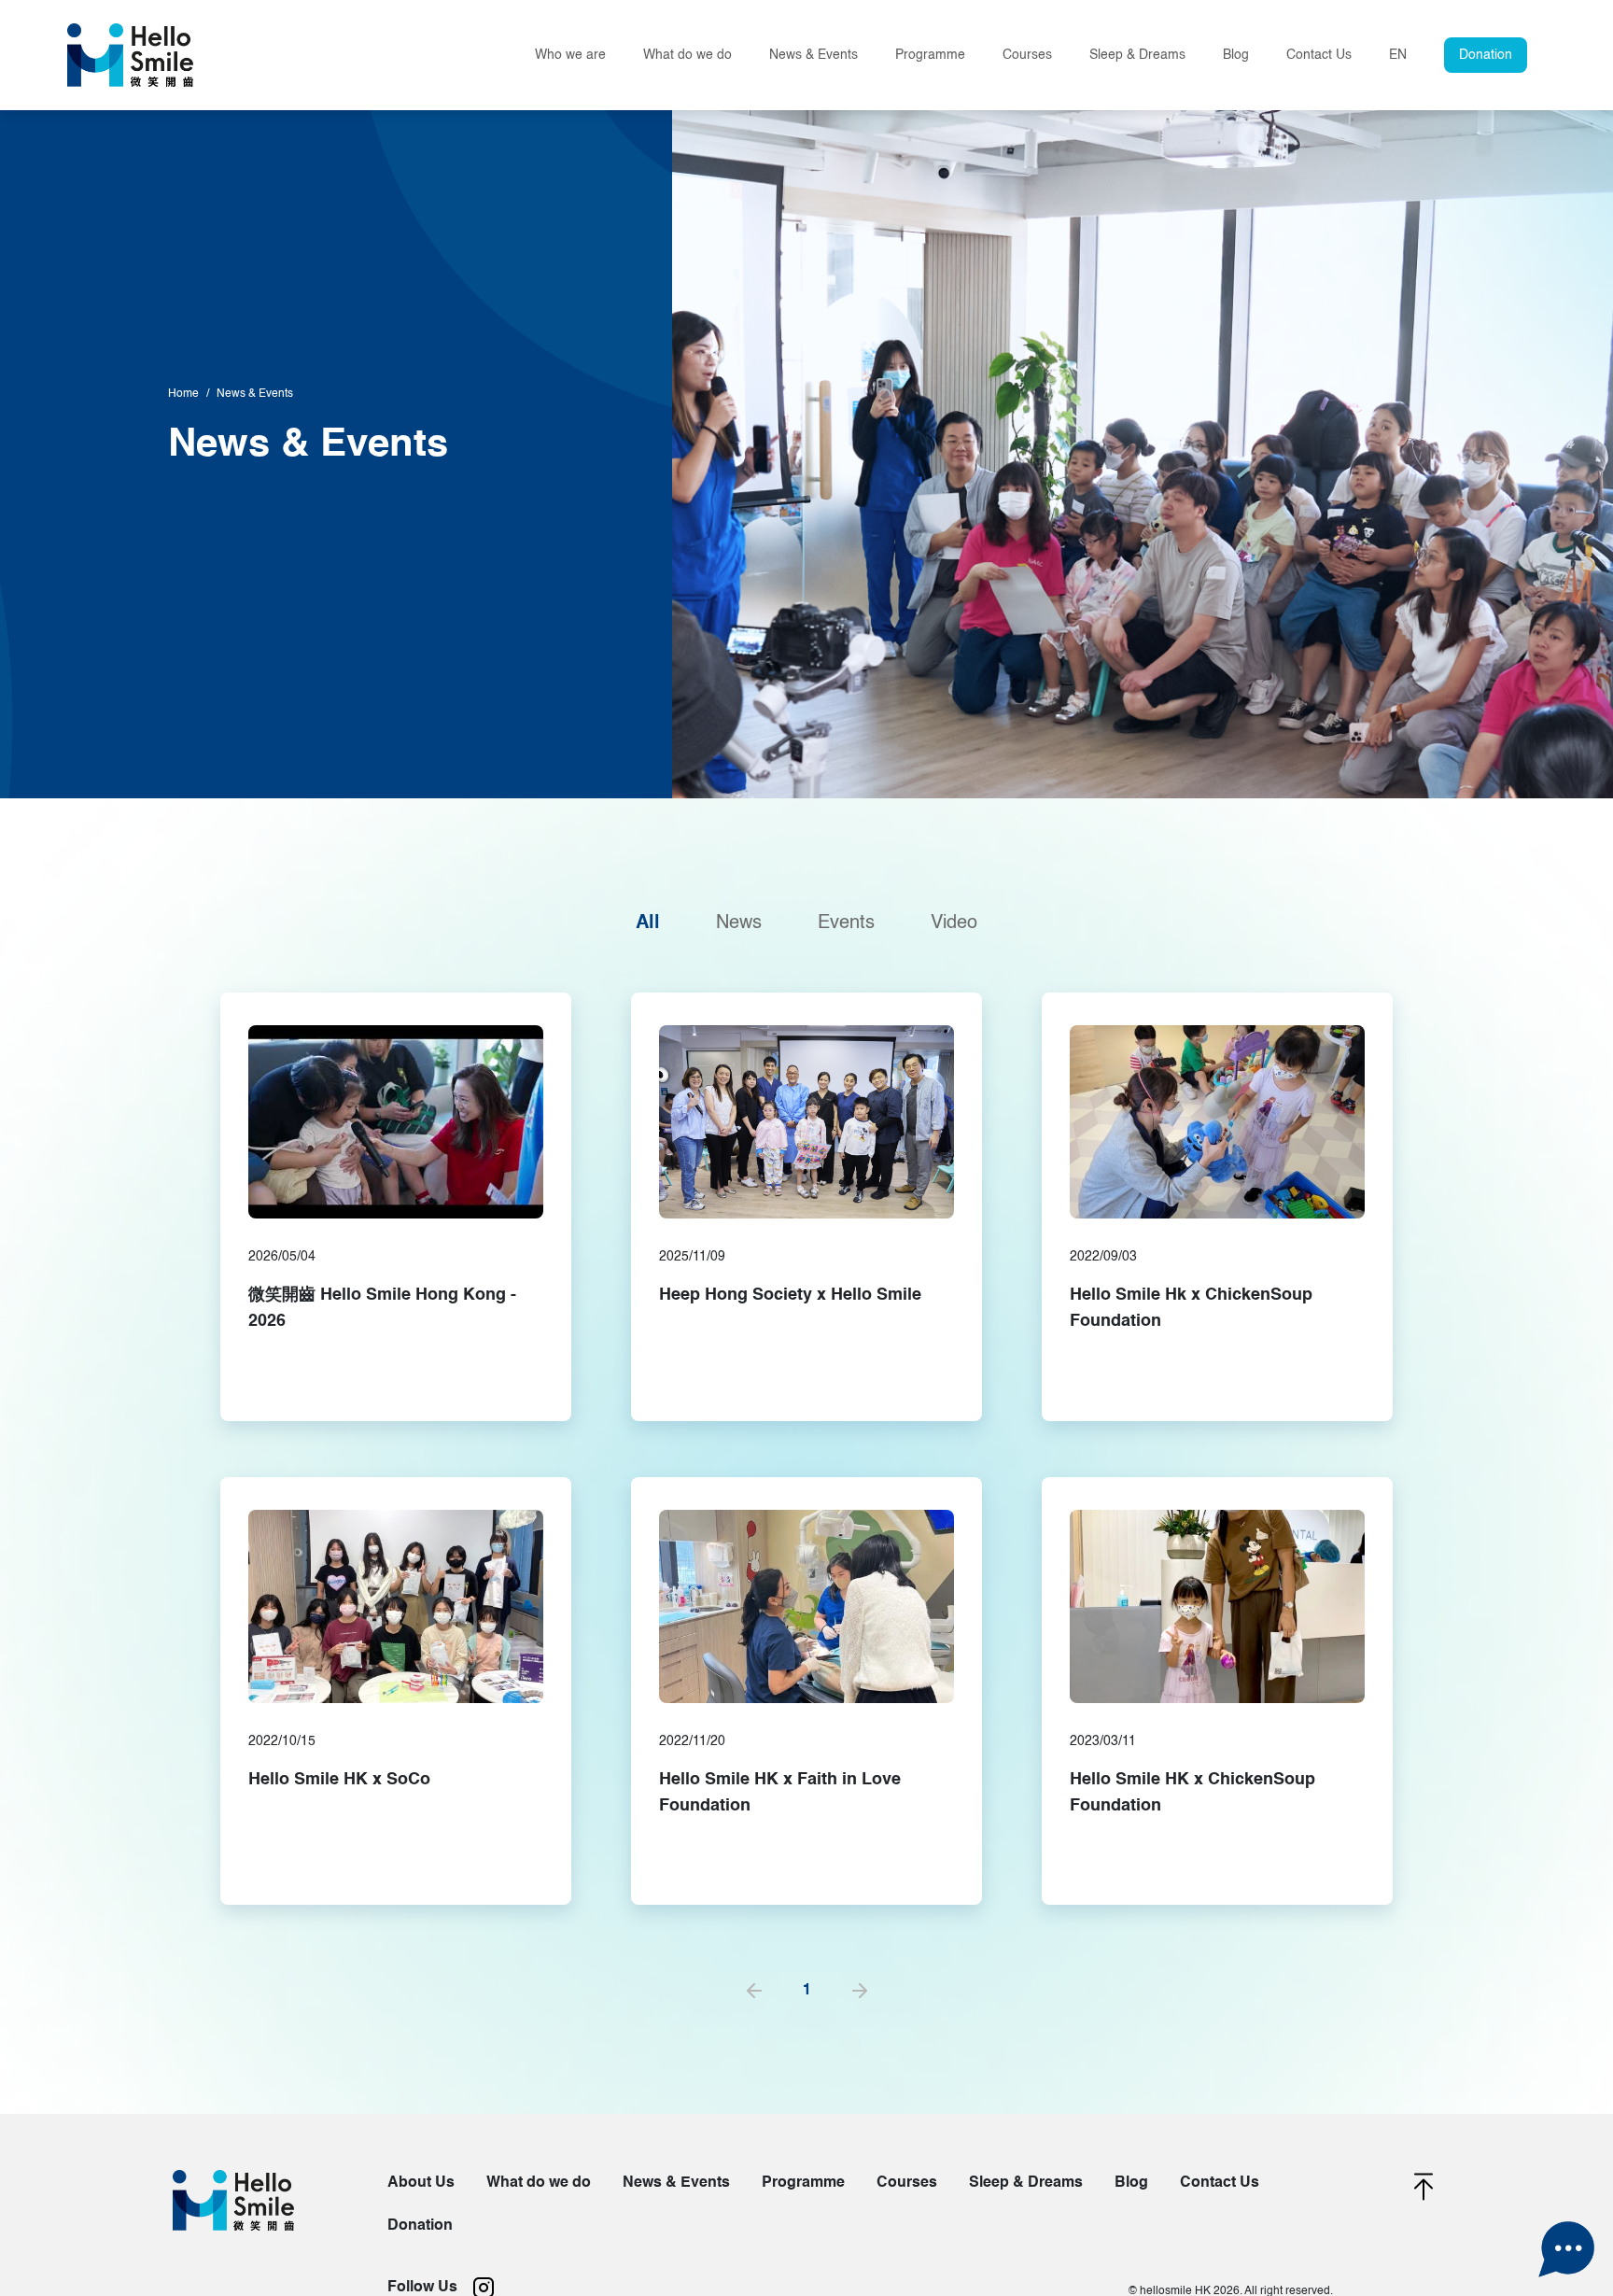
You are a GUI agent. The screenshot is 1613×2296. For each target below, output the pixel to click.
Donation (1486, 55)
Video (954, 923)
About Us (421, 2183)
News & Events (814, 55)
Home (183, 394)
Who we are (570, 55)
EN (1398, 55)
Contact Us (1319, 55)
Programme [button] (930, 55)
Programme (803, 2183)
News (739, 923)
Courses (1027, 55)
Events (846, 923)
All (648, 923)
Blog (1236, 55)
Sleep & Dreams (1137, 55)
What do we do (687, 55)
